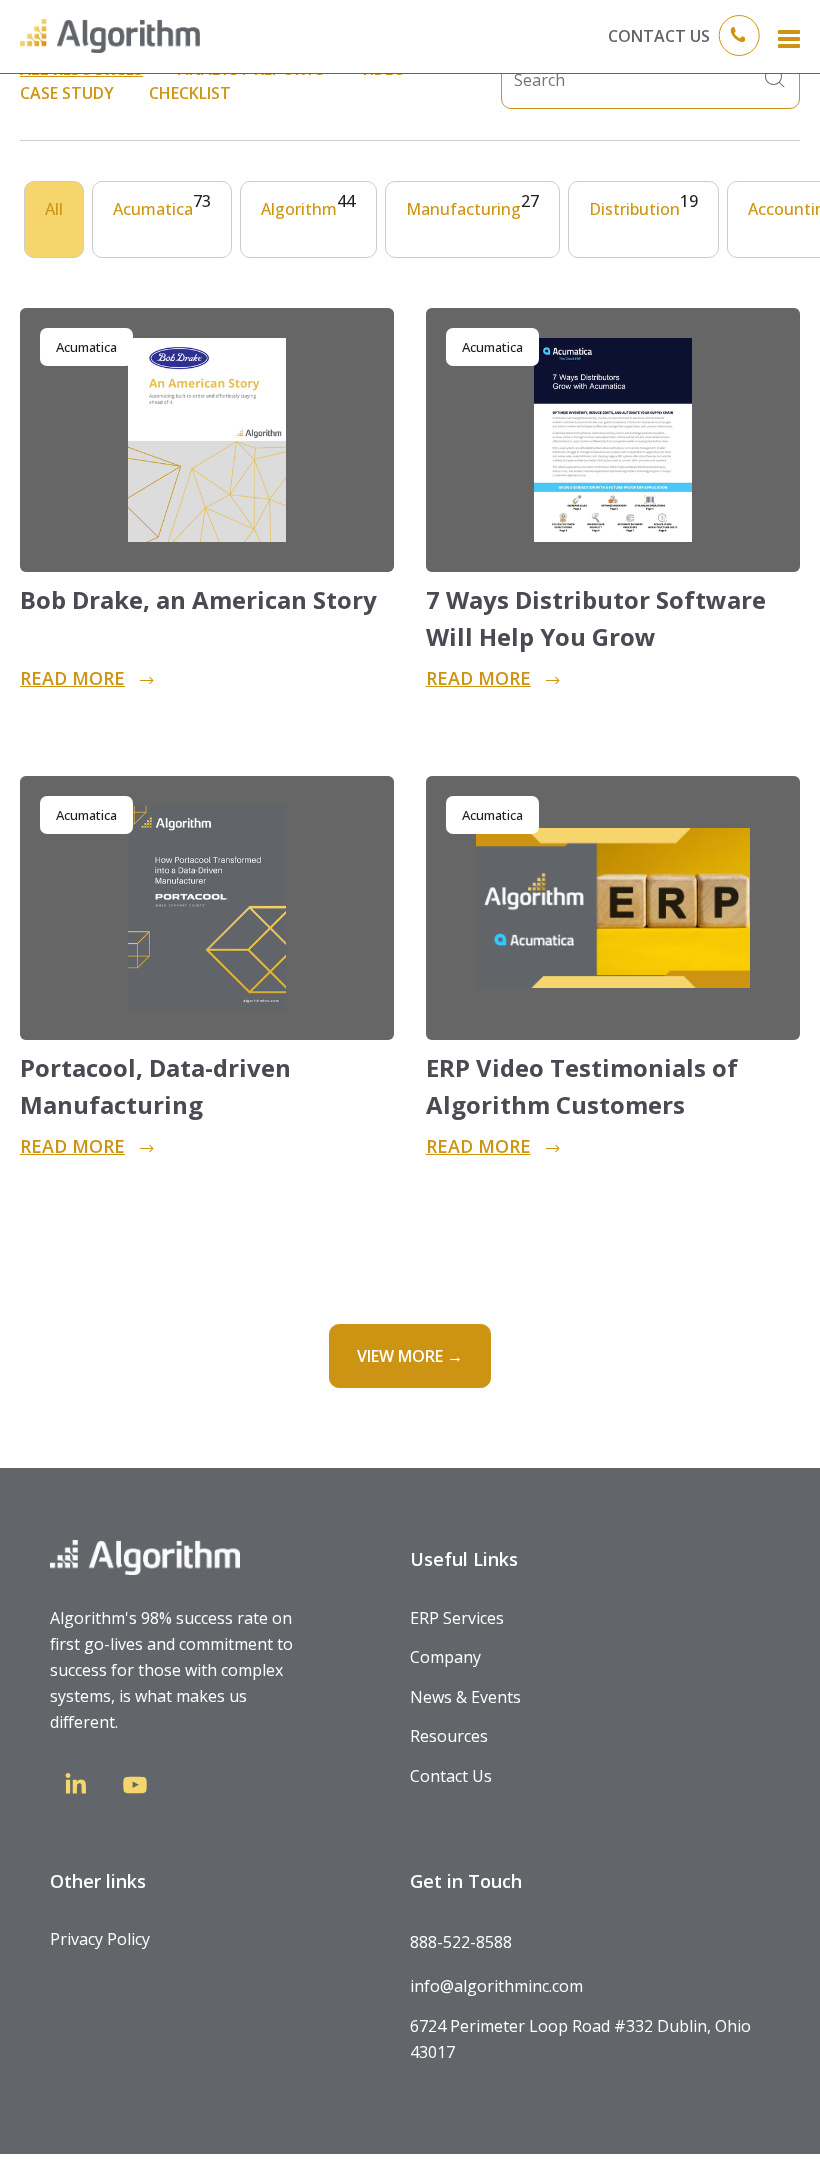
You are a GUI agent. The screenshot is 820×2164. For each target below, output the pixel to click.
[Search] (775, 80)
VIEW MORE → (410, 1356)
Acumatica (162, 205)
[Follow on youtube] (135, 1788)
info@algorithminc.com (496, 1986)
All (54, 209)
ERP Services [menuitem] (457, 1618)
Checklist (190, 93)
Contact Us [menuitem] (451, 1776)
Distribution (643, 205)
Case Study (67, 93)
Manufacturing (472, 205)
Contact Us (659, 36)
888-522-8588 (461, 1942)
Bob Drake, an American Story (198, 599)
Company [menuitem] (445, 1657)
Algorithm (308, 205)
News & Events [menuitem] (465, 1697)
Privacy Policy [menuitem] (100, 1939)
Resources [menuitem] (449, 1736)
